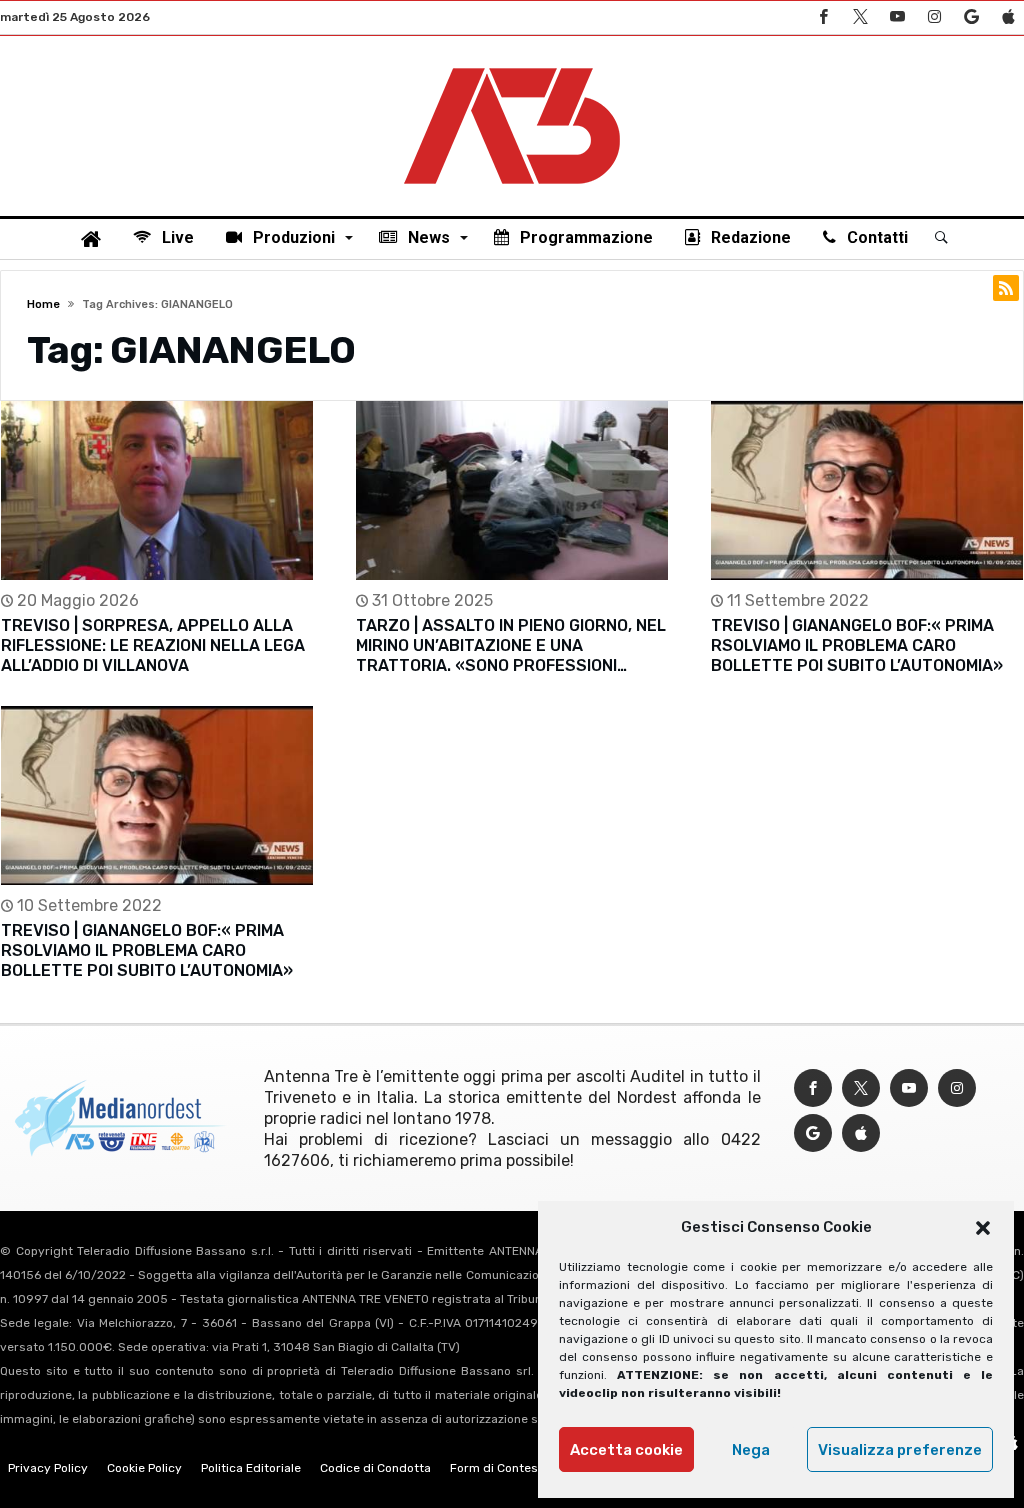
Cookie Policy (144, 1468)
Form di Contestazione (515, 1468)
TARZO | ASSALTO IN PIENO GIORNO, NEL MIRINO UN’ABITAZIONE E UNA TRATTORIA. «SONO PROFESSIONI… (511, 645)
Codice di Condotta (375, 1468)
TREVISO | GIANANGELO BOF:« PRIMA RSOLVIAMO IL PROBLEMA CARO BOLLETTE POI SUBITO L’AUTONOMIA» (857, 645)
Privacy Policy (48, 1468)
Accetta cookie (626, 1450)
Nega (751, 1450)
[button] (983, 1228)
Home (43, 304)
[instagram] (934, 17)
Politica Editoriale (251, 1468)
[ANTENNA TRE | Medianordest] (512, 66)
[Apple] (1008, 17)
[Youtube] (897, 17)
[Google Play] (971, 17)
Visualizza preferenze (900, 1450)
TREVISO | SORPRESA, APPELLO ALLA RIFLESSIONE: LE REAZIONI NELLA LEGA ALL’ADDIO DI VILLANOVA (153, 645)
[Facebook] (823, 17)
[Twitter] (860, 17)
